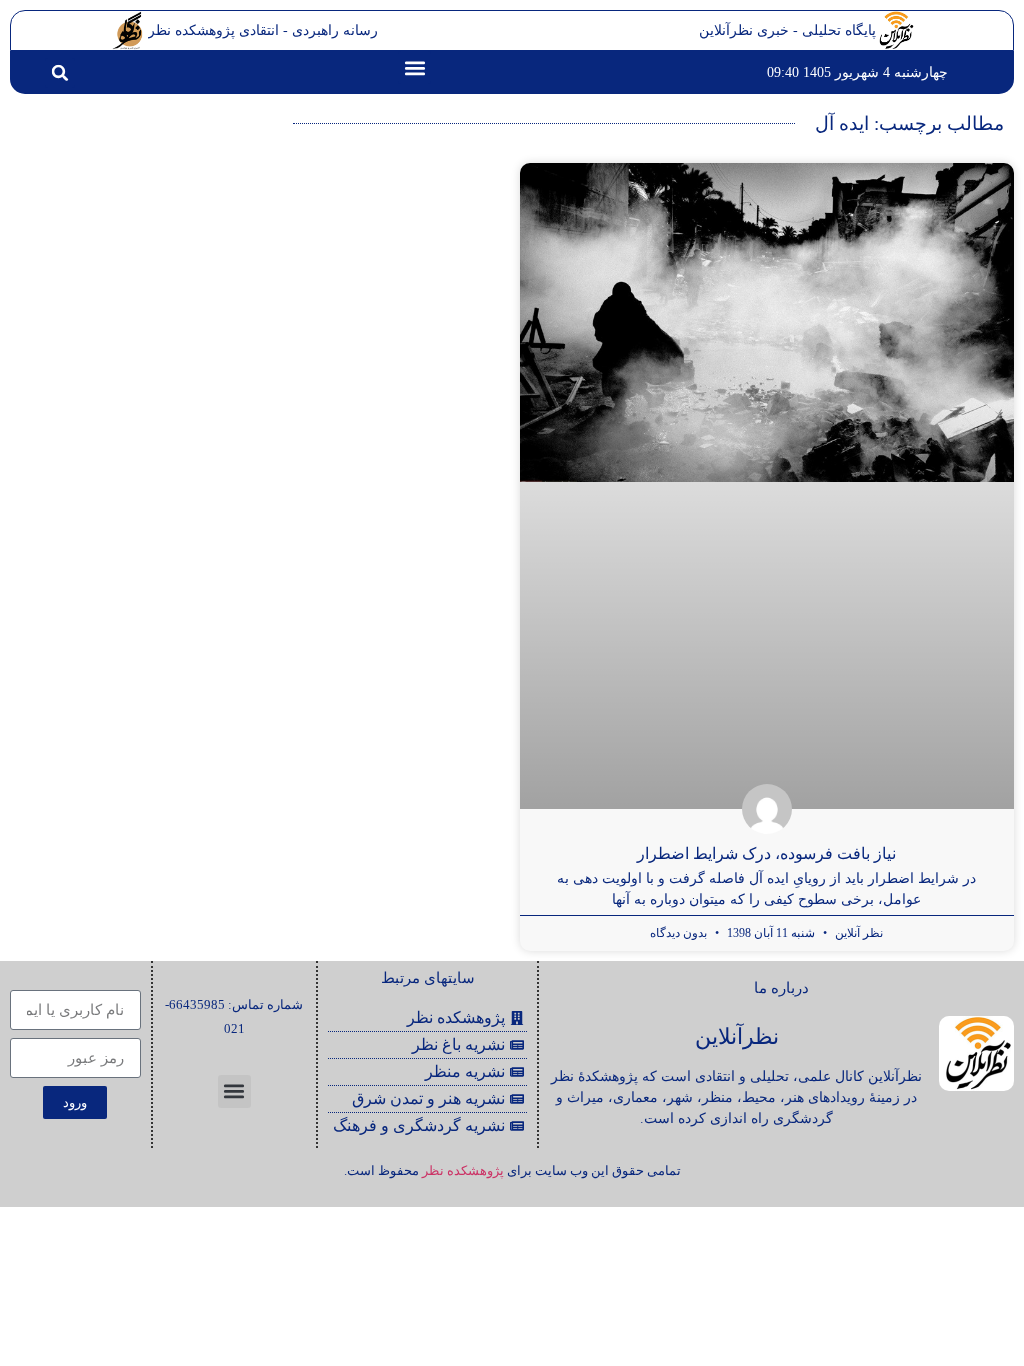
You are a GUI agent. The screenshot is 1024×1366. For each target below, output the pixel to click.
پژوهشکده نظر (463, 1170)
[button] (414, 67)
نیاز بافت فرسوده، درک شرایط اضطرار (766, 853)
